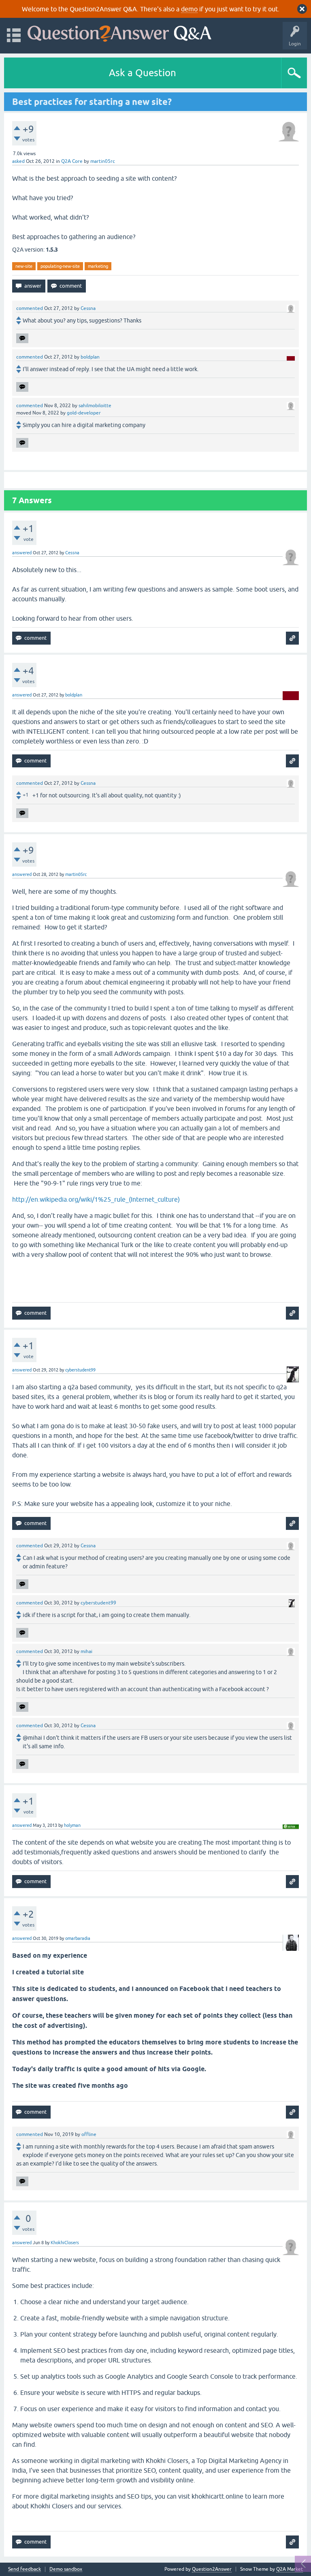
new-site (24, 266)
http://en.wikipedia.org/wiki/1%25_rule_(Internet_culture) (96, 1199)
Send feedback (24, 2569)
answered (22, 553)
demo (189, 9)
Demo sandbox (66, 2569)
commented (30, 308)
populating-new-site (60, 266)
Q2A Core (72, 161)
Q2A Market (290, 2569)
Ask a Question (143, 73)
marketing (98, 266)
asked (18, 161)
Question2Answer (212, 2569)
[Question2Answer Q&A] (119, 32)
